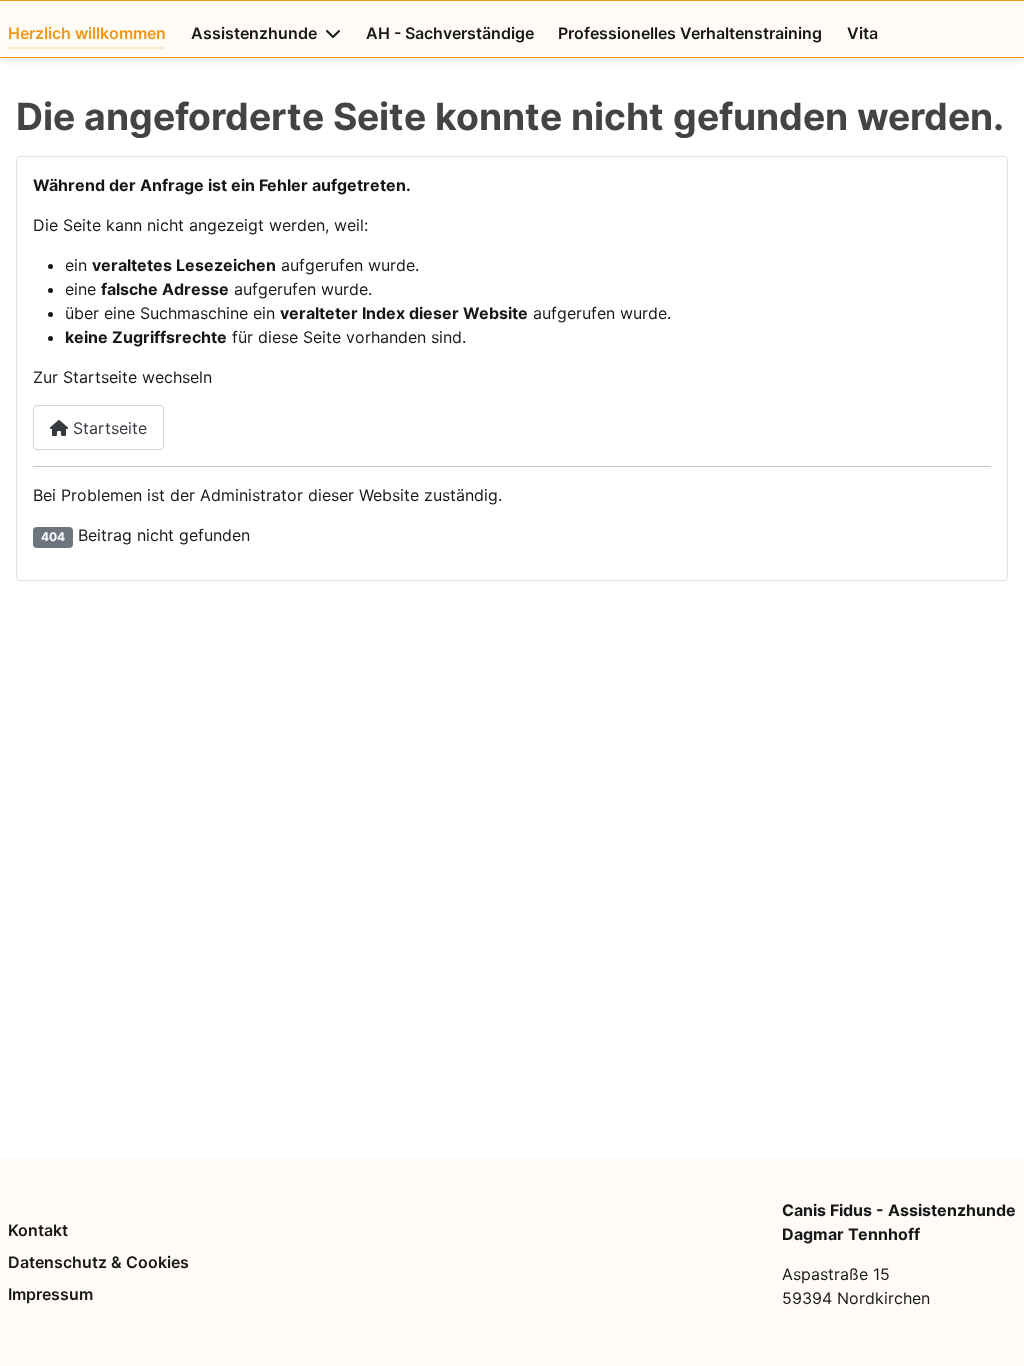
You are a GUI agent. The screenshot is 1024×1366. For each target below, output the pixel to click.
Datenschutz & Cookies (98, 1262)
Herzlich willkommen (87, 33)
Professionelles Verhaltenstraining (690, 33)
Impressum (50, 1294)
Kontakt (38, 1230)
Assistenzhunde (254, 33)
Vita (862, 33)
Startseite (107, 428)
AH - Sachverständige (450, 33)
